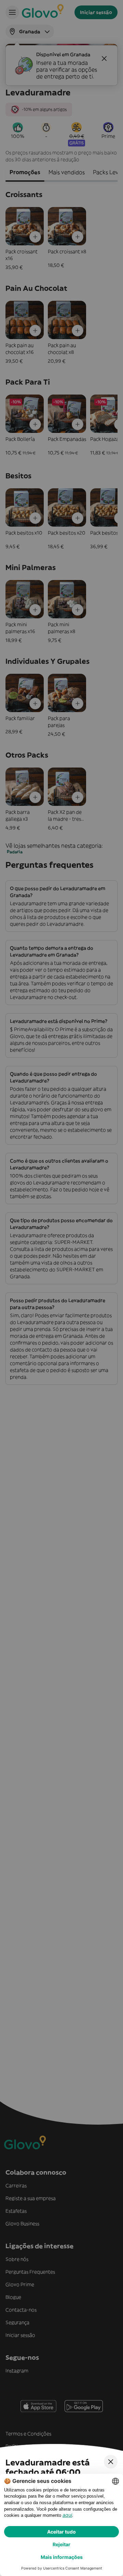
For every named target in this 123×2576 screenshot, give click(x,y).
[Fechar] (111, 2462)
